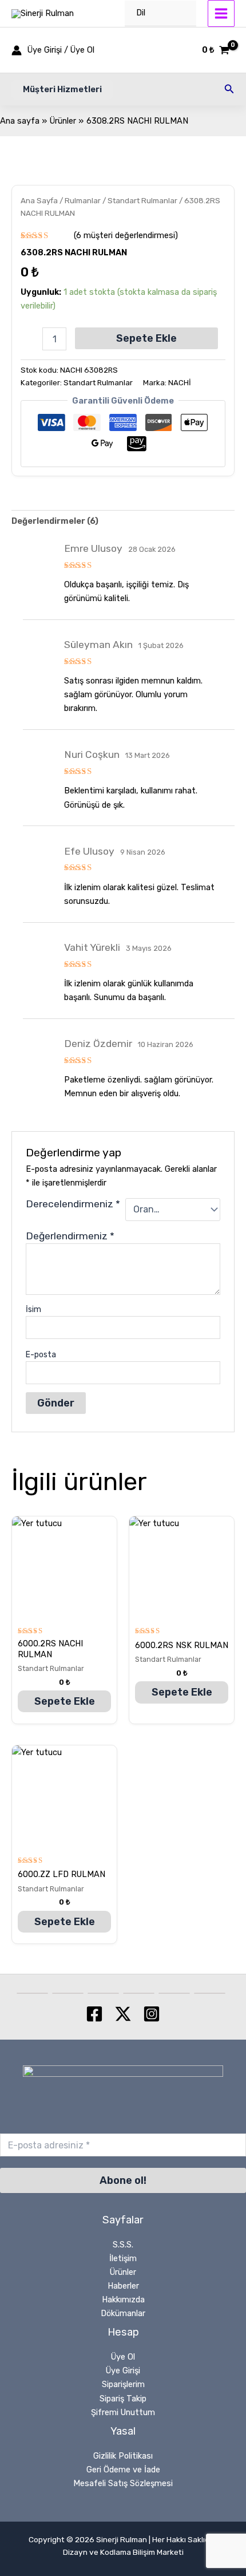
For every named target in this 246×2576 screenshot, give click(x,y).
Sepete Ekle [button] (65, 1701)
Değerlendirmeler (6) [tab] (55, 521)
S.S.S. (123, 2245)
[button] (62, 90)
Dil (141, 13)
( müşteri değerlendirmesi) (126, 235)
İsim (33, 1309)
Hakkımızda (123, 2300)
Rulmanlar (83, 200)
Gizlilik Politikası (123, 2456)
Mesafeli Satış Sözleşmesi (123, 2483)
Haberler (123, 2286)
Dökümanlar (123, 2313)
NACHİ (180, 383)
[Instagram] (152, 2014)
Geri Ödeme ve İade (123, 2470)
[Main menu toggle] (221, 13)
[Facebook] (94, 2014)
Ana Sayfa (39, 200)
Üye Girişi (123, 2370)
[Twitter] (123, 2014)
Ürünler (123, 2272)
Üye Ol (123, 2357)
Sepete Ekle (146, 338)
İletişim (123, 2258)
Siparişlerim (123, 2384)
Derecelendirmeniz (73, 1204)
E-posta (41, 1355)
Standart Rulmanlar (142, 200)
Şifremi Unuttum (123, 2412)
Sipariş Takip (123, 2399)
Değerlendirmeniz (70, 1236)
